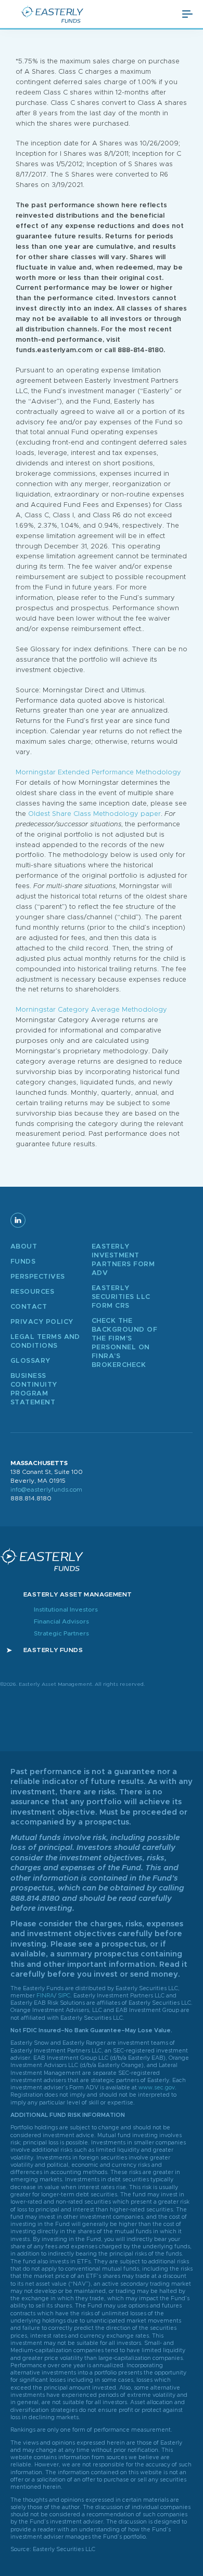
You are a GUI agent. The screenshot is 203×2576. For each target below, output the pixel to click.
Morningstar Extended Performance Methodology (98, 773)
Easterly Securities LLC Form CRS (121, 1297)
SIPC (63, 1996)
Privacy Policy (42, 1322)
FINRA (45, 1996)
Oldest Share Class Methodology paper (94, 814)
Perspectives (38, 1277)
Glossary (30, 1361)
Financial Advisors (61, 1621)
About (24, 1247)
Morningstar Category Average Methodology (91, 1010)
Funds (23, 1262)
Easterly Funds (53, 1650)
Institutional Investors (66, 1609)
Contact (29, 1307)
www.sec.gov (157, 2088)
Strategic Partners (61, 1633)
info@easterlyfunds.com (46, 1490)
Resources (32, 1292)
